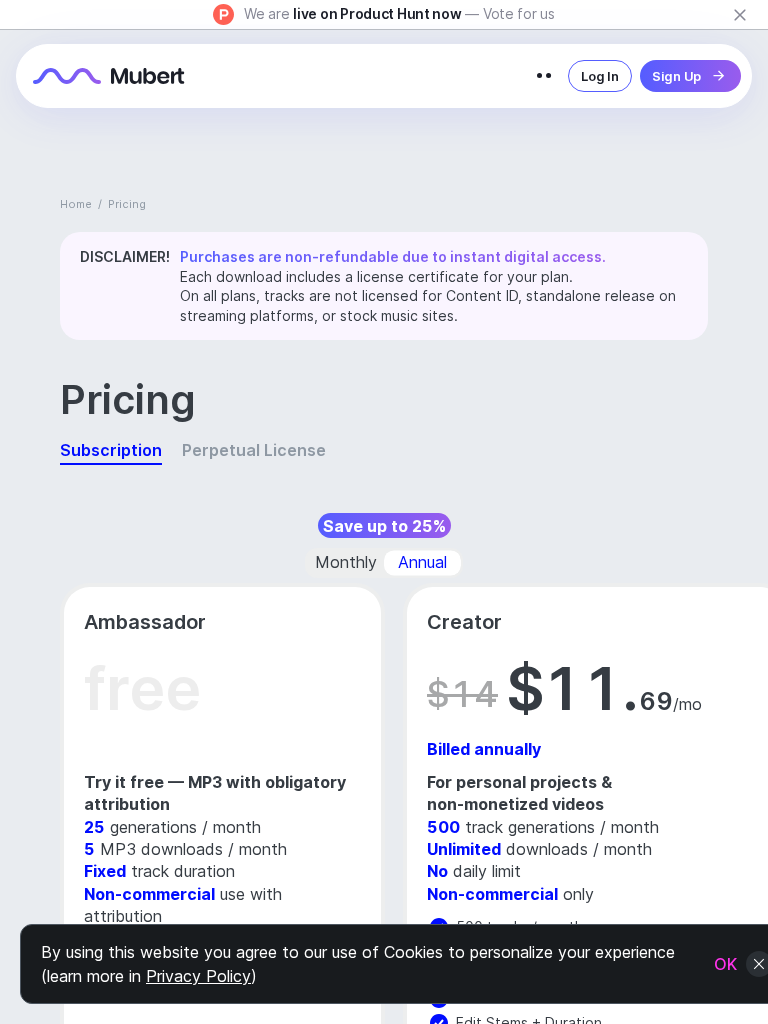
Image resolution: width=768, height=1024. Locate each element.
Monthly (346, 562)
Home (76, 204)
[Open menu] (544, 76)
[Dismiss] (740, 15)
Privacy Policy (198, 976)
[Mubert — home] (109, 76)
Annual (422, 562)
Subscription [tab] (111, 450)
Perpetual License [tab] (254, 450)
